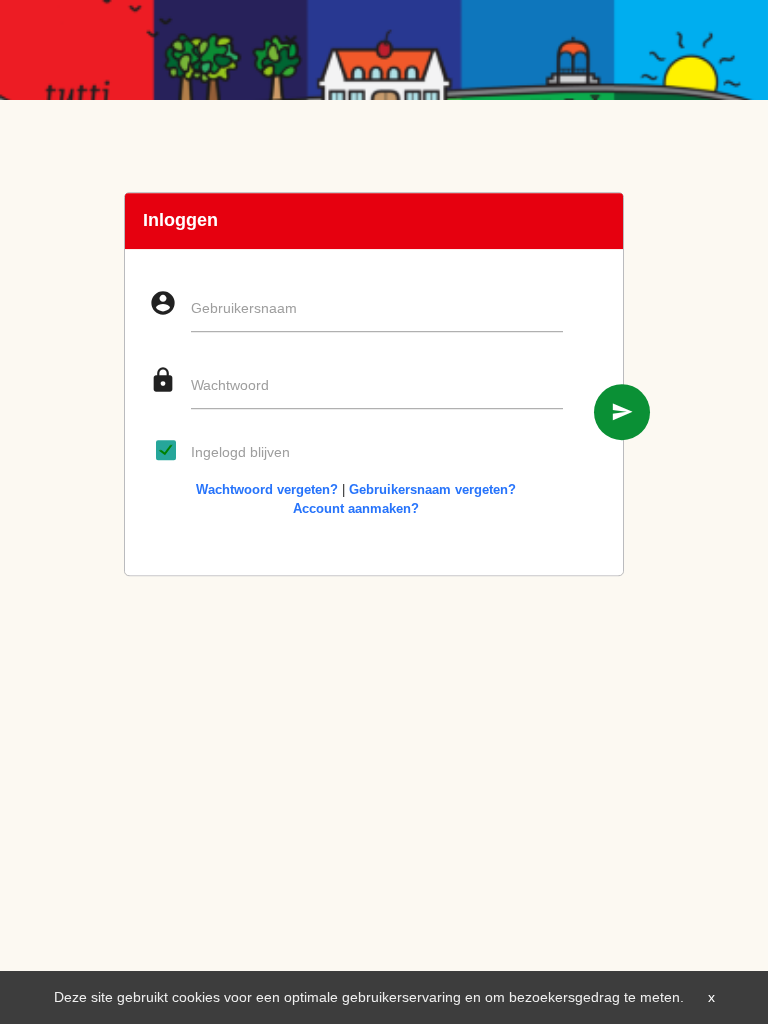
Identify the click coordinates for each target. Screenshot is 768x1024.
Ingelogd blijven (240, 452)
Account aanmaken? (356, 508)
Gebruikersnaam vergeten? (432, 489)
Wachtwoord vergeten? (267, 489)
